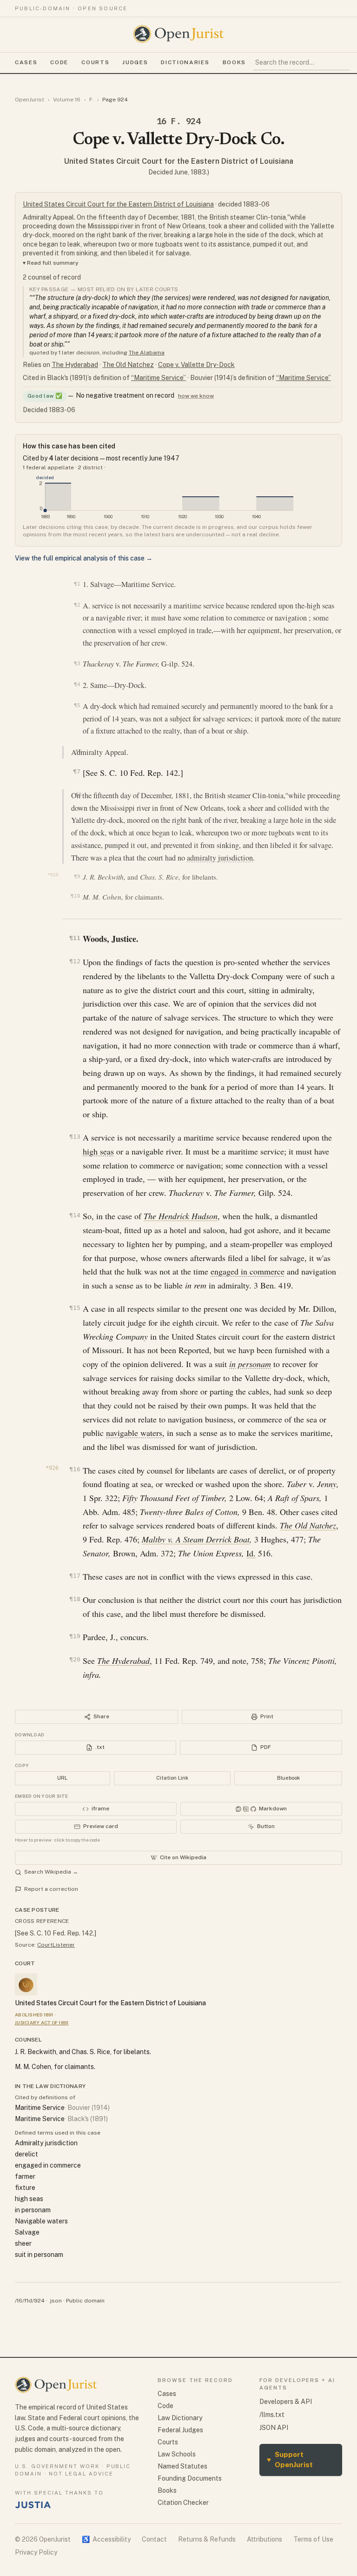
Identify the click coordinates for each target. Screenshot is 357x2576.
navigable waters (134, 1433)
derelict (26, 2154)
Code (59, 62)
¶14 (75, 1215)
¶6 (78, 751)
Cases (26, 62)
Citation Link (172, 1778)
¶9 (77, 877)
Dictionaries (185, 62)
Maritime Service (40, 2108)
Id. (251, 1553)
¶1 (77, 584)
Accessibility (106, 2539)
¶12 (75, 961)
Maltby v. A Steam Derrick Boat (196, 1539)
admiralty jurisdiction (220, 858)
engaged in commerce (248, 1271)
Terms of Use (313, 2539)
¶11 (75, 938)
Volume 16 (67, 100)
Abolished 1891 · (35, 2015)
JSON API (274, 2428)
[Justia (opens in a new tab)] (33, 2505)
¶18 (75, 1599)
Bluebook (288, 1778)
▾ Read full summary (51, 263)
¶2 (77, 605)
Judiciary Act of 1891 (42, 2022)
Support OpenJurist (290, 2460)
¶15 (75, 1308)
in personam (250, 1364)
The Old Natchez (128, 365)
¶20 (75, 1659)
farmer (25, 2176)
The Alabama (147, 353)
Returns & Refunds (207, 2539)
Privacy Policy (36, 2552)
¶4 (77, 684)
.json (55, 2301)
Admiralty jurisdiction (46, 2143)
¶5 (77, 705)
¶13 (75, 1137)
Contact (154, 2539)
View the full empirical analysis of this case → (84, 558)
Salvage (27, 2232)
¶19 (75, 1636)
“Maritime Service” (159, 378)
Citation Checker (183, 2503)
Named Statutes (182, 2466)
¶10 (75, 896)
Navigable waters (41, 2221)
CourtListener (56, 1945)
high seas (98, 1151)
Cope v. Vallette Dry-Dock (196, 365)
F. (91, 100)
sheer (23, 2243)
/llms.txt (272, 2415)
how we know (196, 396)
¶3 (77, 663)
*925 (53, 875)
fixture (25, 2188)
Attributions (264, 2539)
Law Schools (177, 2454)
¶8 (78, 794)
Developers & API (286, 2402)
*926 (52, 1468)
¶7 (76, 771)
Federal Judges (180, 2430)
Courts (95, 62)
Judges (135, 62)
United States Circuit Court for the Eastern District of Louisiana (179, 161)
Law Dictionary (180, 2418)
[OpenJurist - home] (178, 34)
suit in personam (39, 2255)
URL (62, 1778)
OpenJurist (30, 100)
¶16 (75, 1469)
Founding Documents (190, 2478)
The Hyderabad (75, 365)
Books (234, 62)
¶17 (75, 1576)
